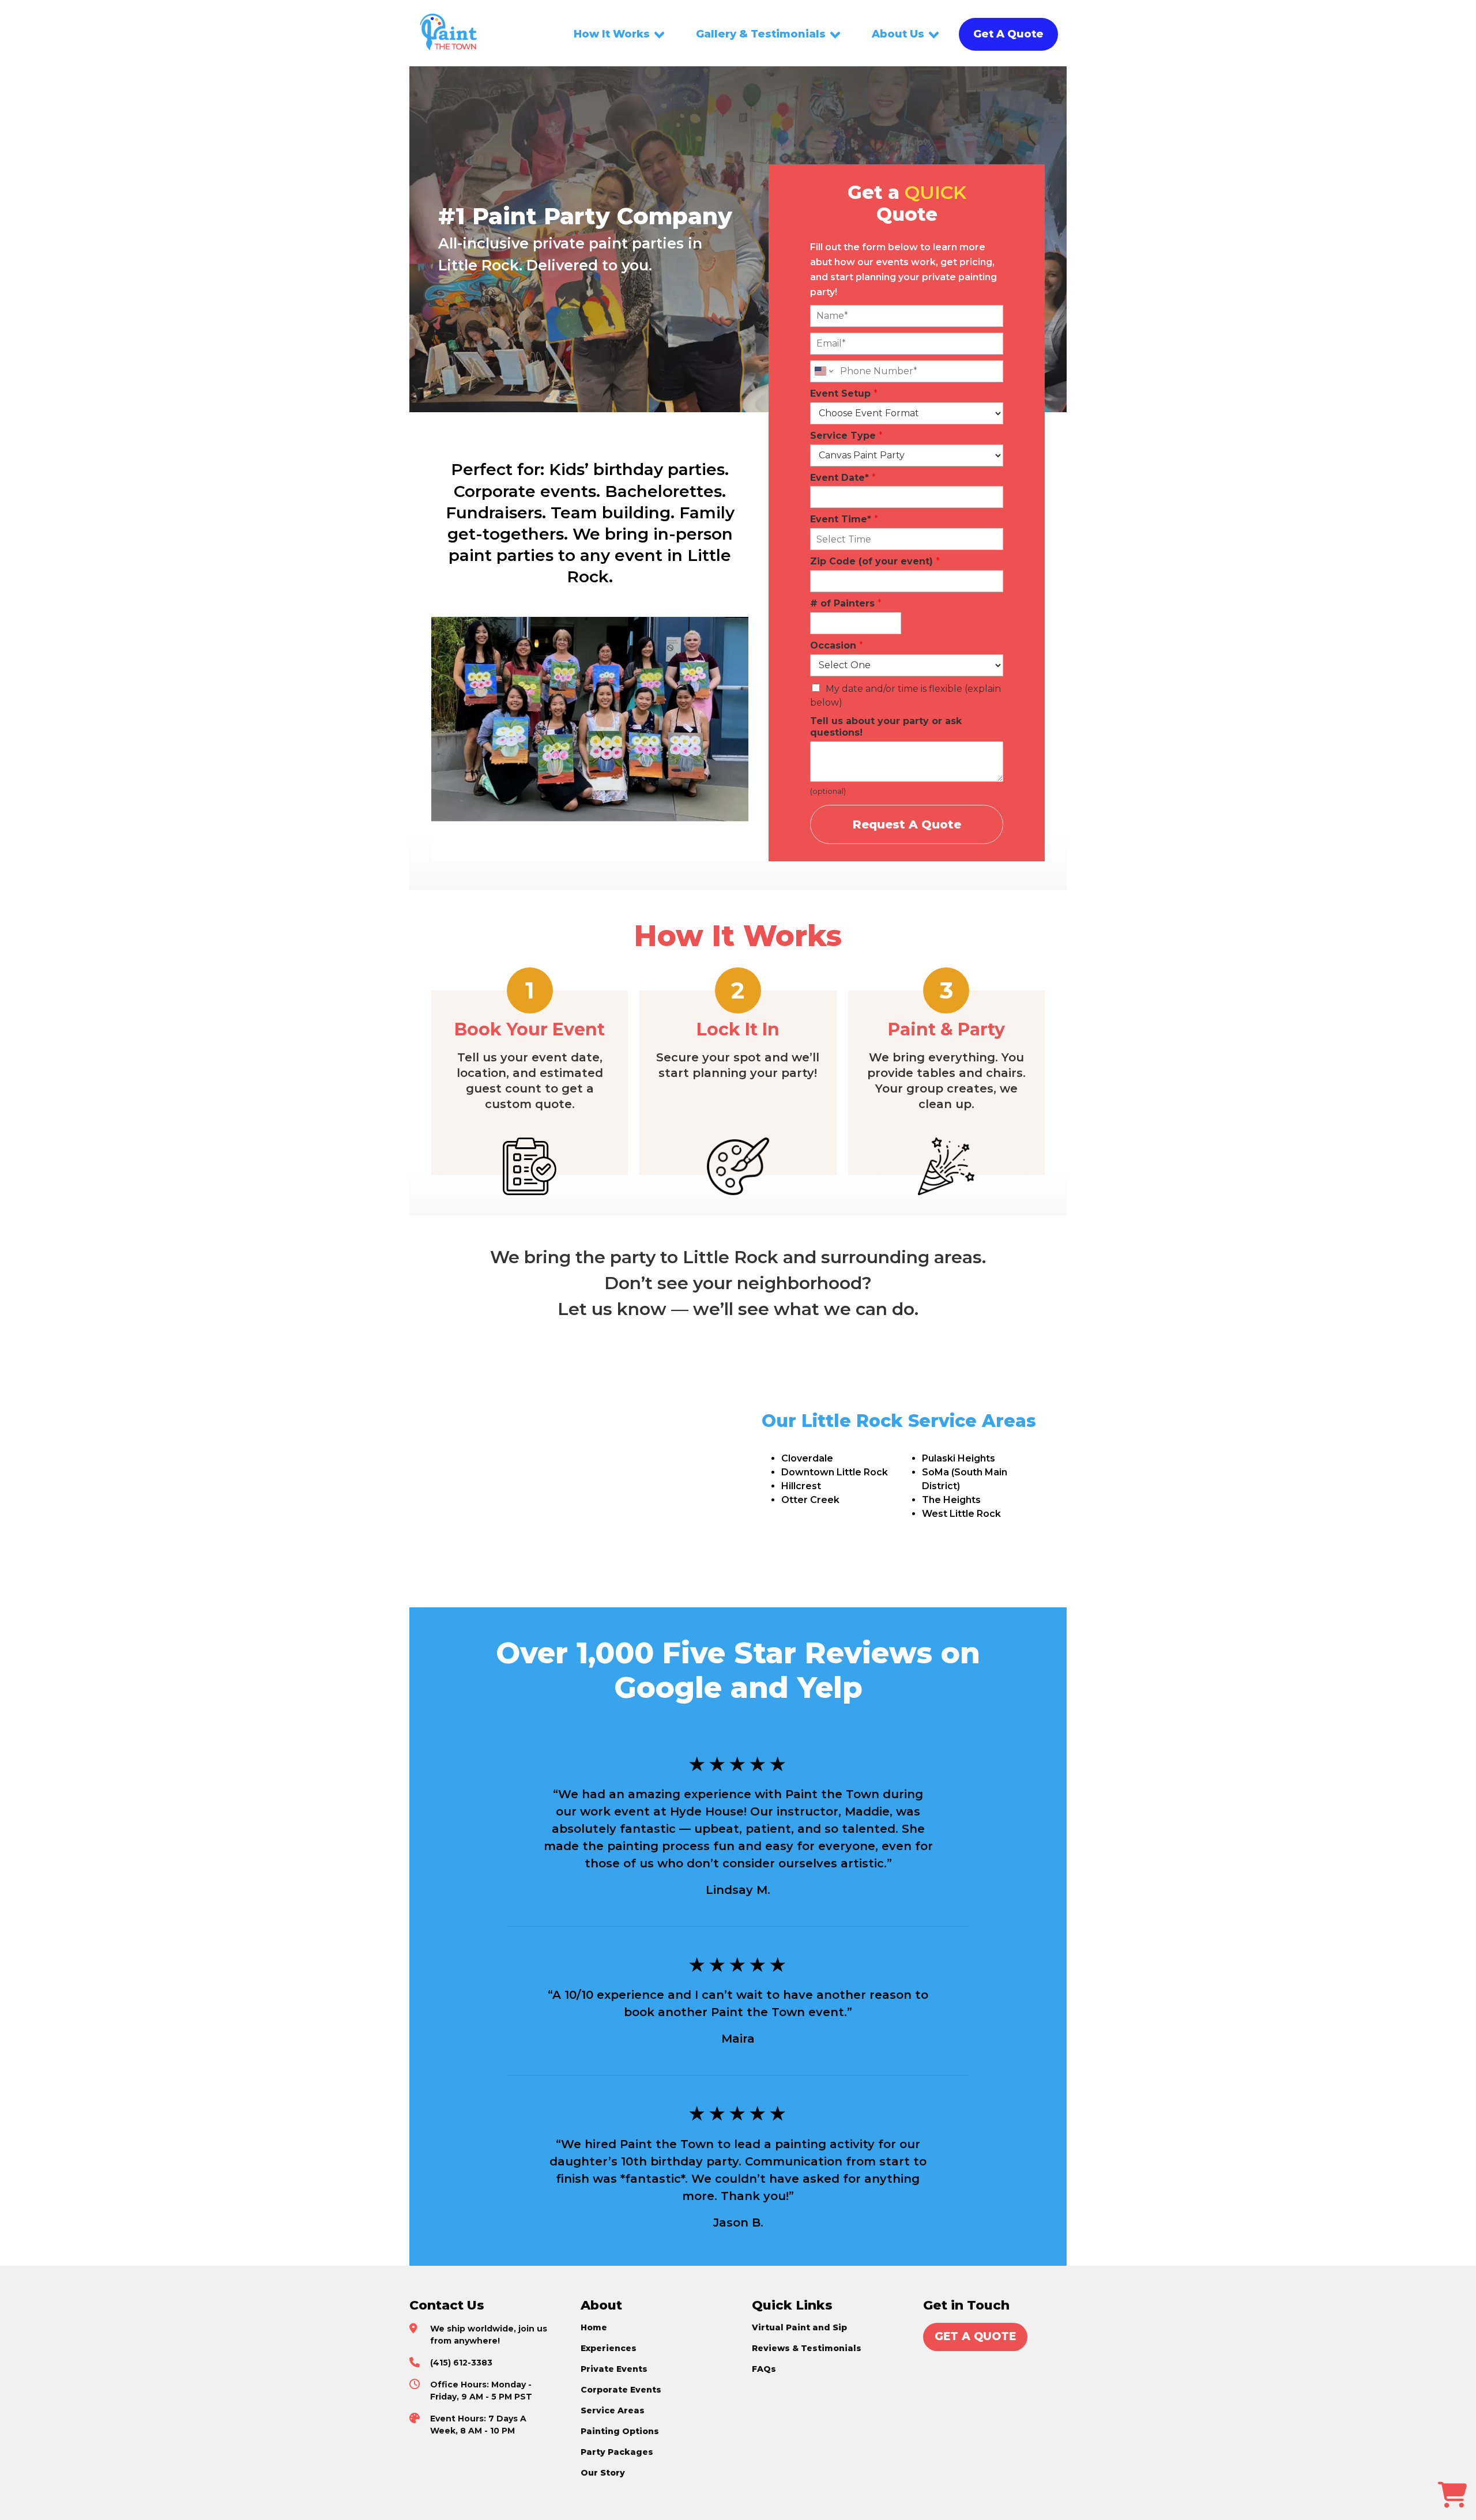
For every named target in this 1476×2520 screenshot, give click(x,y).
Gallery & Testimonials (761, 34)
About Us (898, 34)
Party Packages (617, 2452)
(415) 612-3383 (461, 2363)
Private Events (614, 2369)
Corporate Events (621, 2390)
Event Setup (844, 393)
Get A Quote (1008, 34)
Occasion (837, 645)
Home (594, 2327)
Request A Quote (907, 824)
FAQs (764, 2369)
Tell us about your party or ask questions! (886, 727)
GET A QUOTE (975, 2336)
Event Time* (844, 519)
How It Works (612, 34)
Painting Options (620, 2431)
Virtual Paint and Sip (799, 2327)
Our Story (603, 2473)
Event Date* (843, 478)
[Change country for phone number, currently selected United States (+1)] (823, 371)
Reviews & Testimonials (807, 2348)
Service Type (846, 436)
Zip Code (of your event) (875, 561)
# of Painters (846, 603)
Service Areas (613, 2410)
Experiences (609, 2348)
